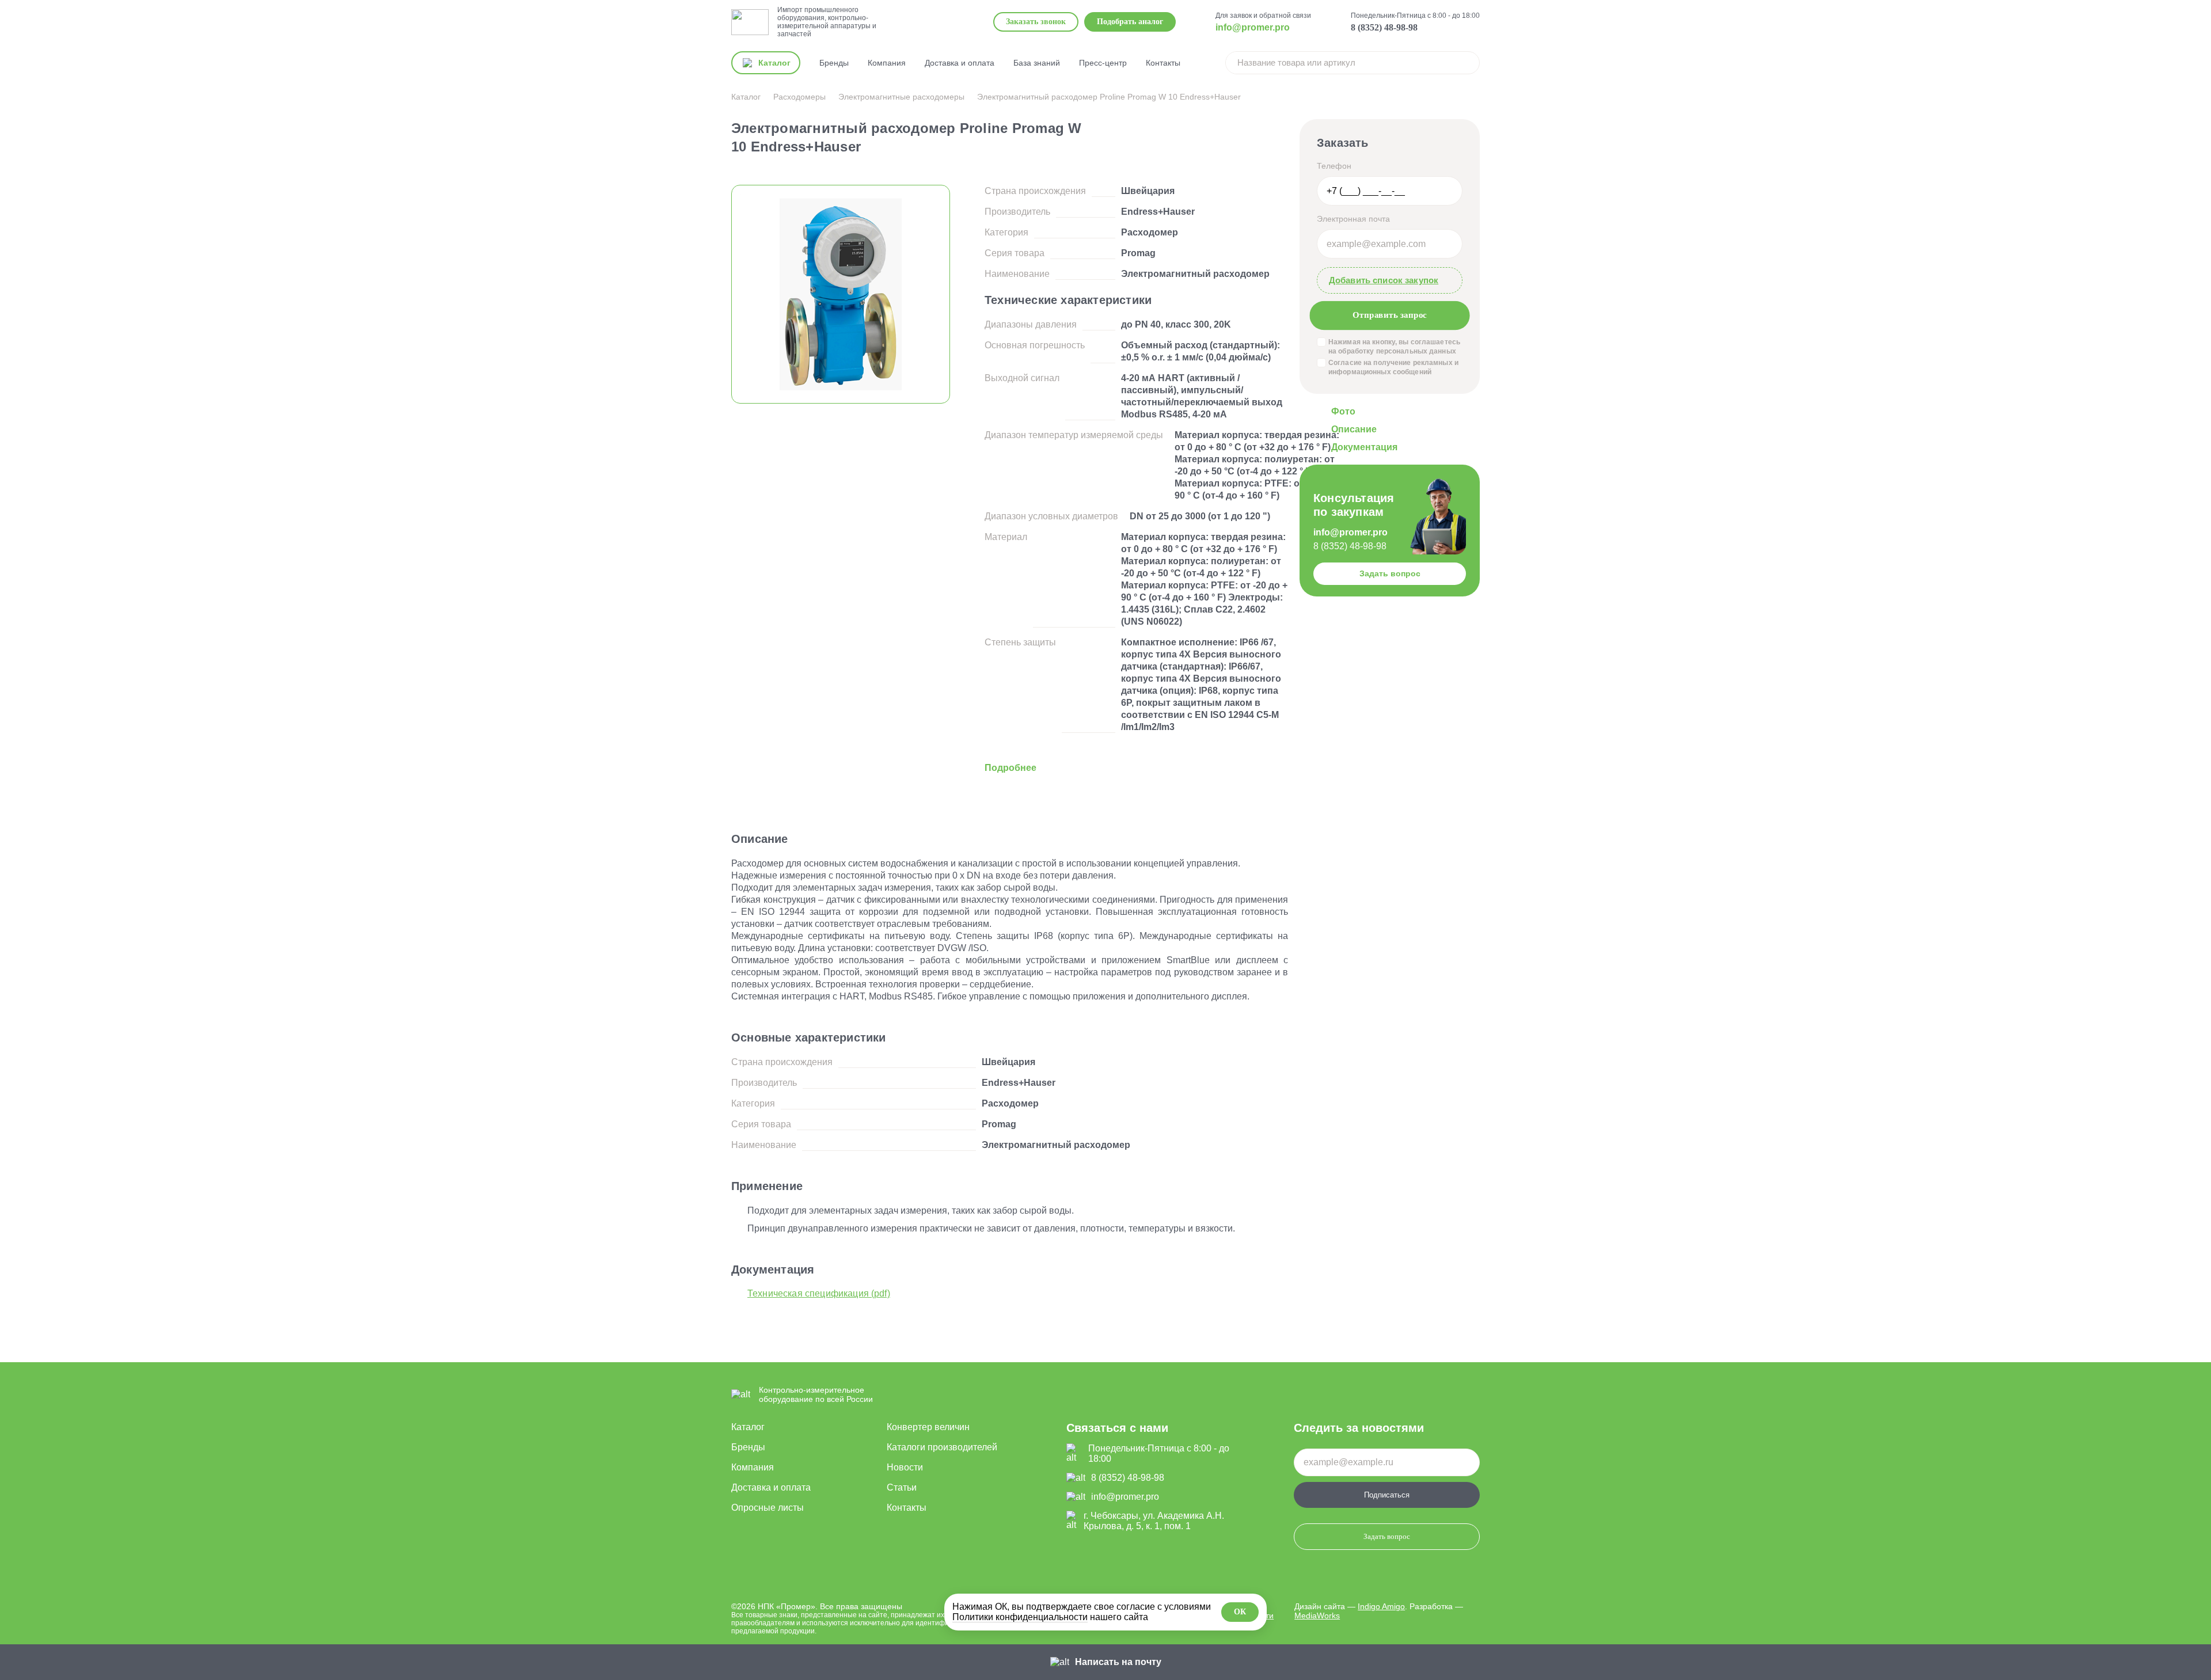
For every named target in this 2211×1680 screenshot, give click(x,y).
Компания (887, 63)
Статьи (902, 1487)
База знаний (1037, 63)
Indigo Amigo (1381, 1606)
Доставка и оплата (960, 63)
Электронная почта (1353, 219)
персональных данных (1416, 351)
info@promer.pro (1253, 27)
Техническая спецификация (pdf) (819, 1293)
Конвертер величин (928, 1427)
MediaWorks (1317, 1616)
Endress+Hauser (1158, 212)
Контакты (1163, 63)
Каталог (748, 1427)
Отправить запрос (1389, 315)
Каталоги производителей (942, 1447)
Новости (905, 1467)
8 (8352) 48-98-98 (1384, 27)
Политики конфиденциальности (1020, 1617)
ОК (1240, 1612)
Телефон (1334, 166)
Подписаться (1387, 1495)
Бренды (834, 63)
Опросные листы (768, 1508)
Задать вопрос (1390, 573)
